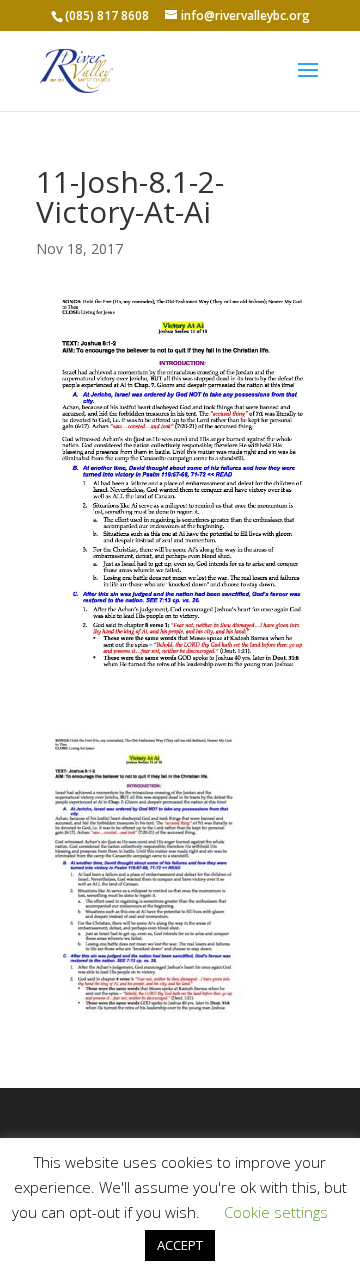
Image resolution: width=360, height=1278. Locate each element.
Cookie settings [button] (276, 1212)
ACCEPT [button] (180, 1245)
